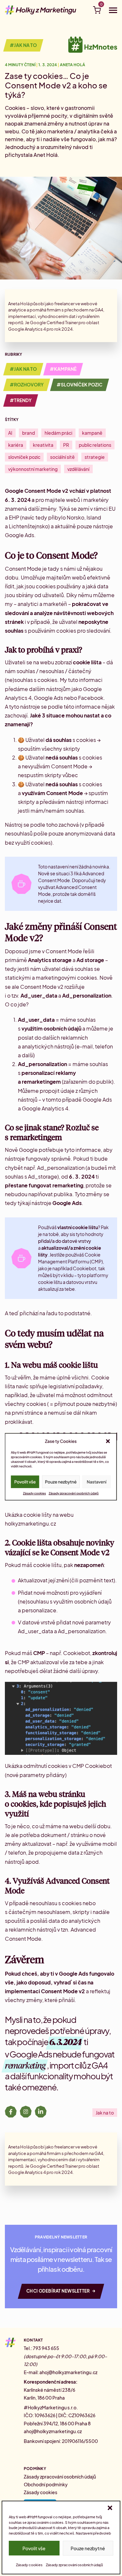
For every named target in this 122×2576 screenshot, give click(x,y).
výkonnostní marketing (33, 469)
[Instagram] (26, 2113)
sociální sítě (62, 457)
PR (66, 445)
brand (28, 433)
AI (10, 433)
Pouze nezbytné (88, 2548)
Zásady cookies (29, 2565)
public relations (95, 445)
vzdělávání (78, 469)
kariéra (16, 445)
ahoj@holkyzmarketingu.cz (68, 2372)
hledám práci (58, 433)
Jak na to (105, 2113)
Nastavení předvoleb (93, 2533)
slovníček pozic (24, 457)
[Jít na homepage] (41, 10)
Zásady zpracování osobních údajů (74, 2565)
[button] (110, 2508)
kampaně (92, 433)
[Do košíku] (97, 11)
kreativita (43, 445)
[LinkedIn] (41, 2113)
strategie (95, 457)
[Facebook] (11, 2113)
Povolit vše (34, 2548)
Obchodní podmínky (46, 2484)
